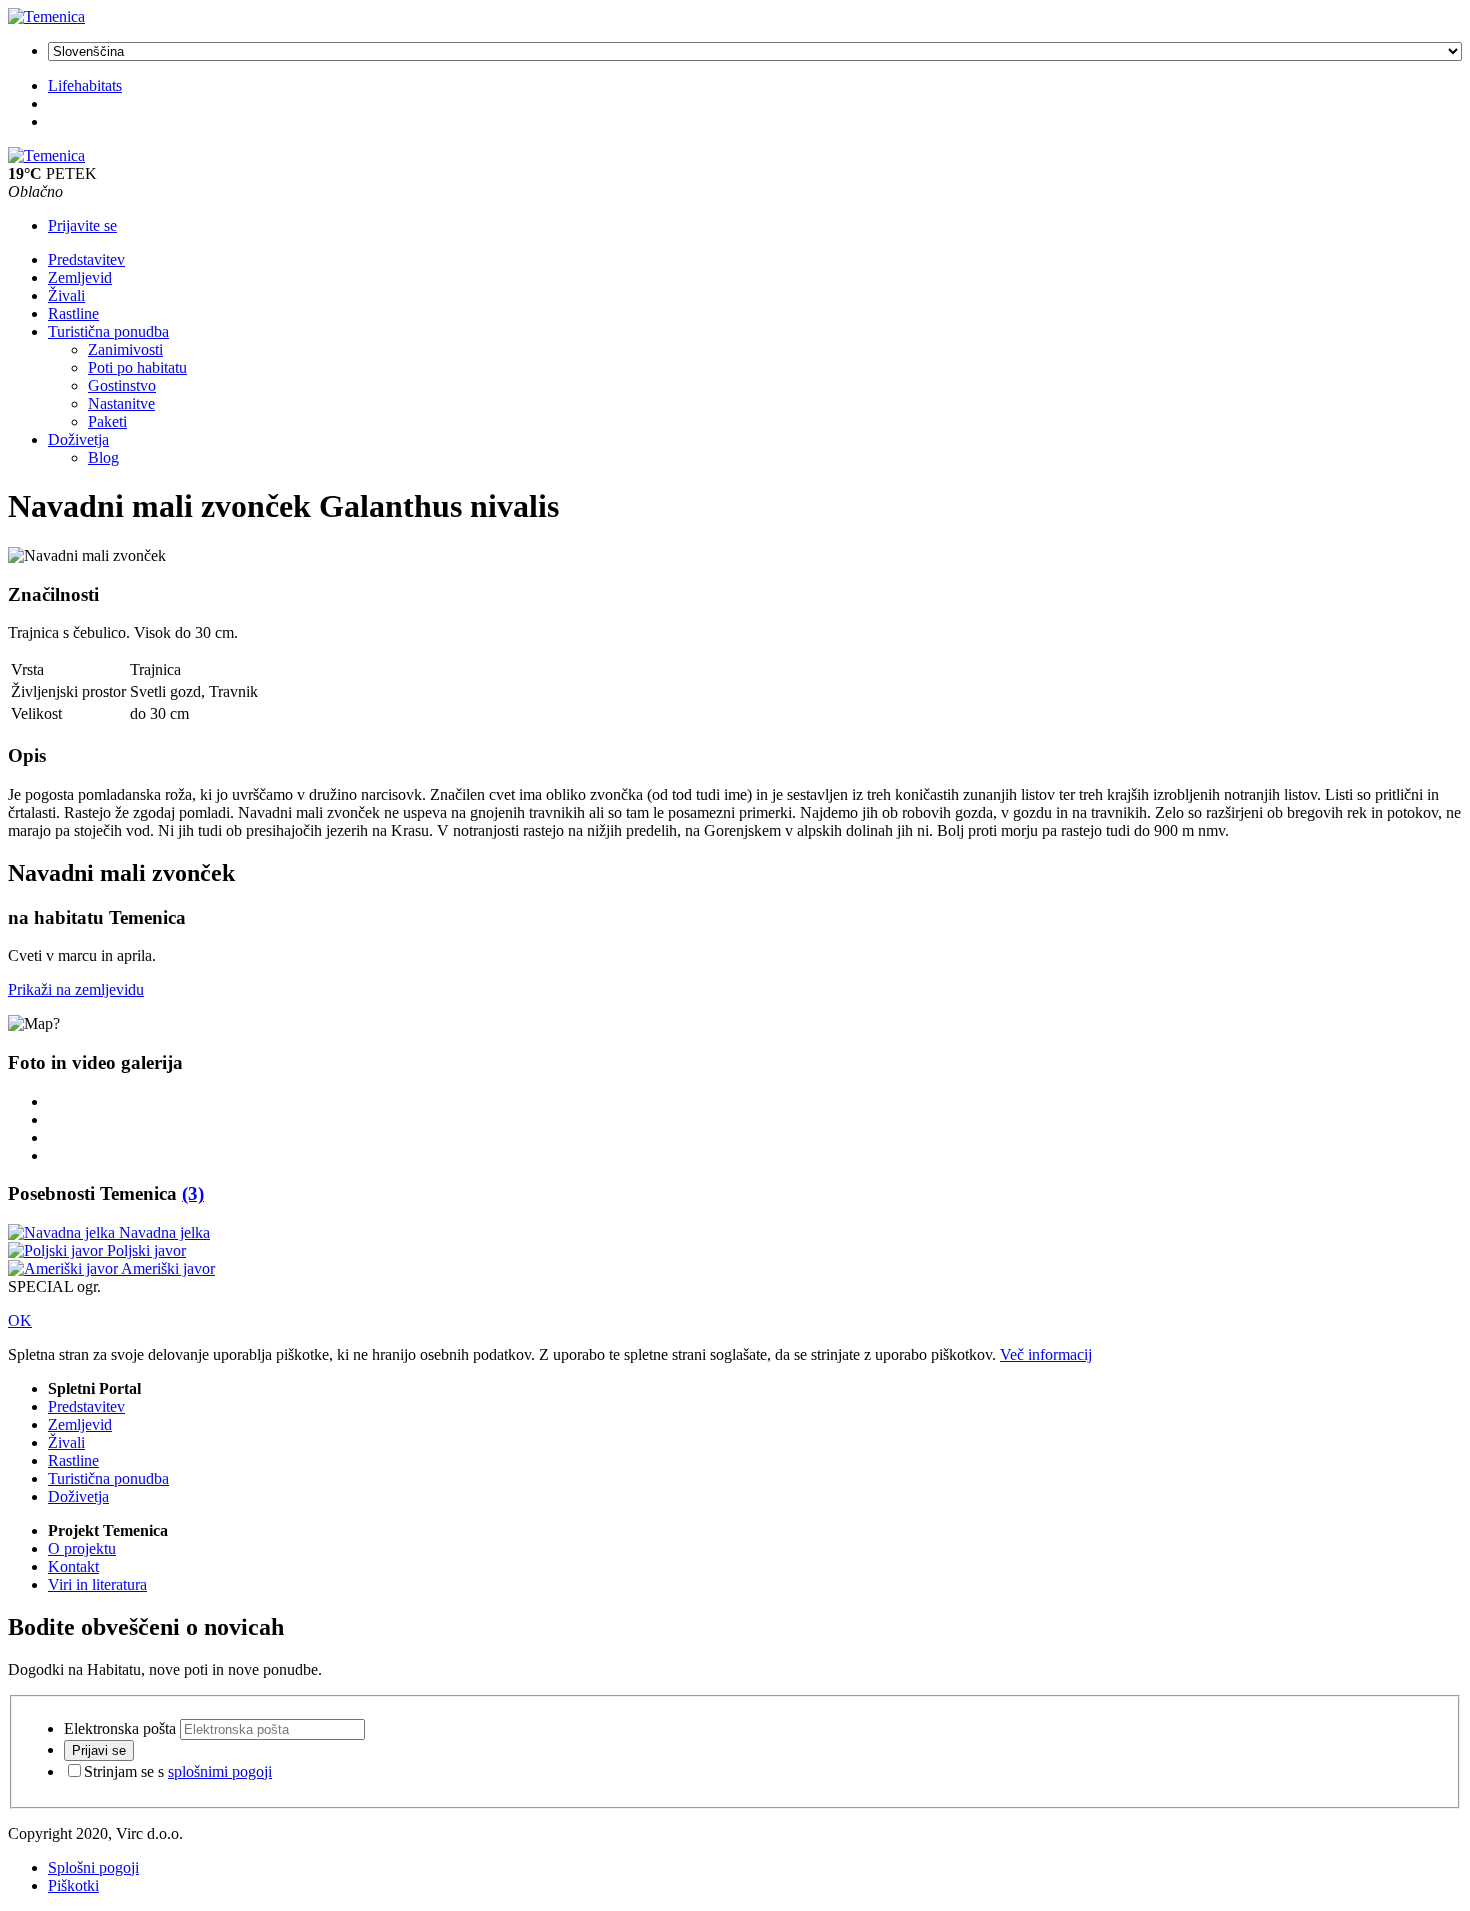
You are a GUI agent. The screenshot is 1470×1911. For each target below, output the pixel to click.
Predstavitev (86, 259)
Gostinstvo (122, 385)
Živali (66, 295)
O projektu (82, 1548)
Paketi (107, 421)
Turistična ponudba (108, 331)
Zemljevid (80, 277)
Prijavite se (82, 225)
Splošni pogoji (93, 1867)
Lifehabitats (85, 85)
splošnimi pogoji (220, 1771)
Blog (103, 457)
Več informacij (1046, 1354)
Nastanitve (121, 403)
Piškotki (73, 1885)
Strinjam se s (178, 1771)
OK (20, 1320)
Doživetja (78, 439)
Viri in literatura (97, 1584)
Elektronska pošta (120, 1728)
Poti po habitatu (137, 367)
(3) (193, 1193)
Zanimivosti (125, 349)
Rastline (73, 313)
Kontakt (73, 1566)
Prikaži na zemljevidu (76, 989)
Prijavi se (99, 1750)
